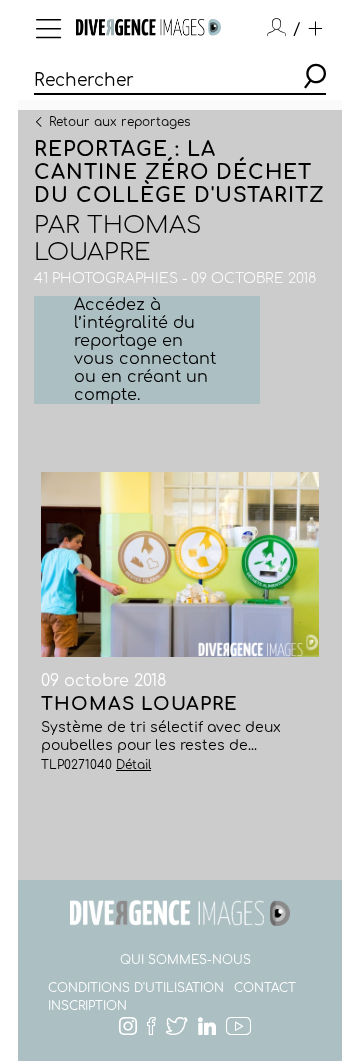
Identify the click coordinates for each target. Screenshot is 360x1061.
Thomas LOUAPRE (117, 239)
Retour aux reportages (119, 121)
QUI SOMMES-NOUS (185, 960)
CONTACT (265, 988)
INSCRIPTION (87, 1006)
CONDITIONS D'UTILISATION (136, 988)
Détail (133, 765)
